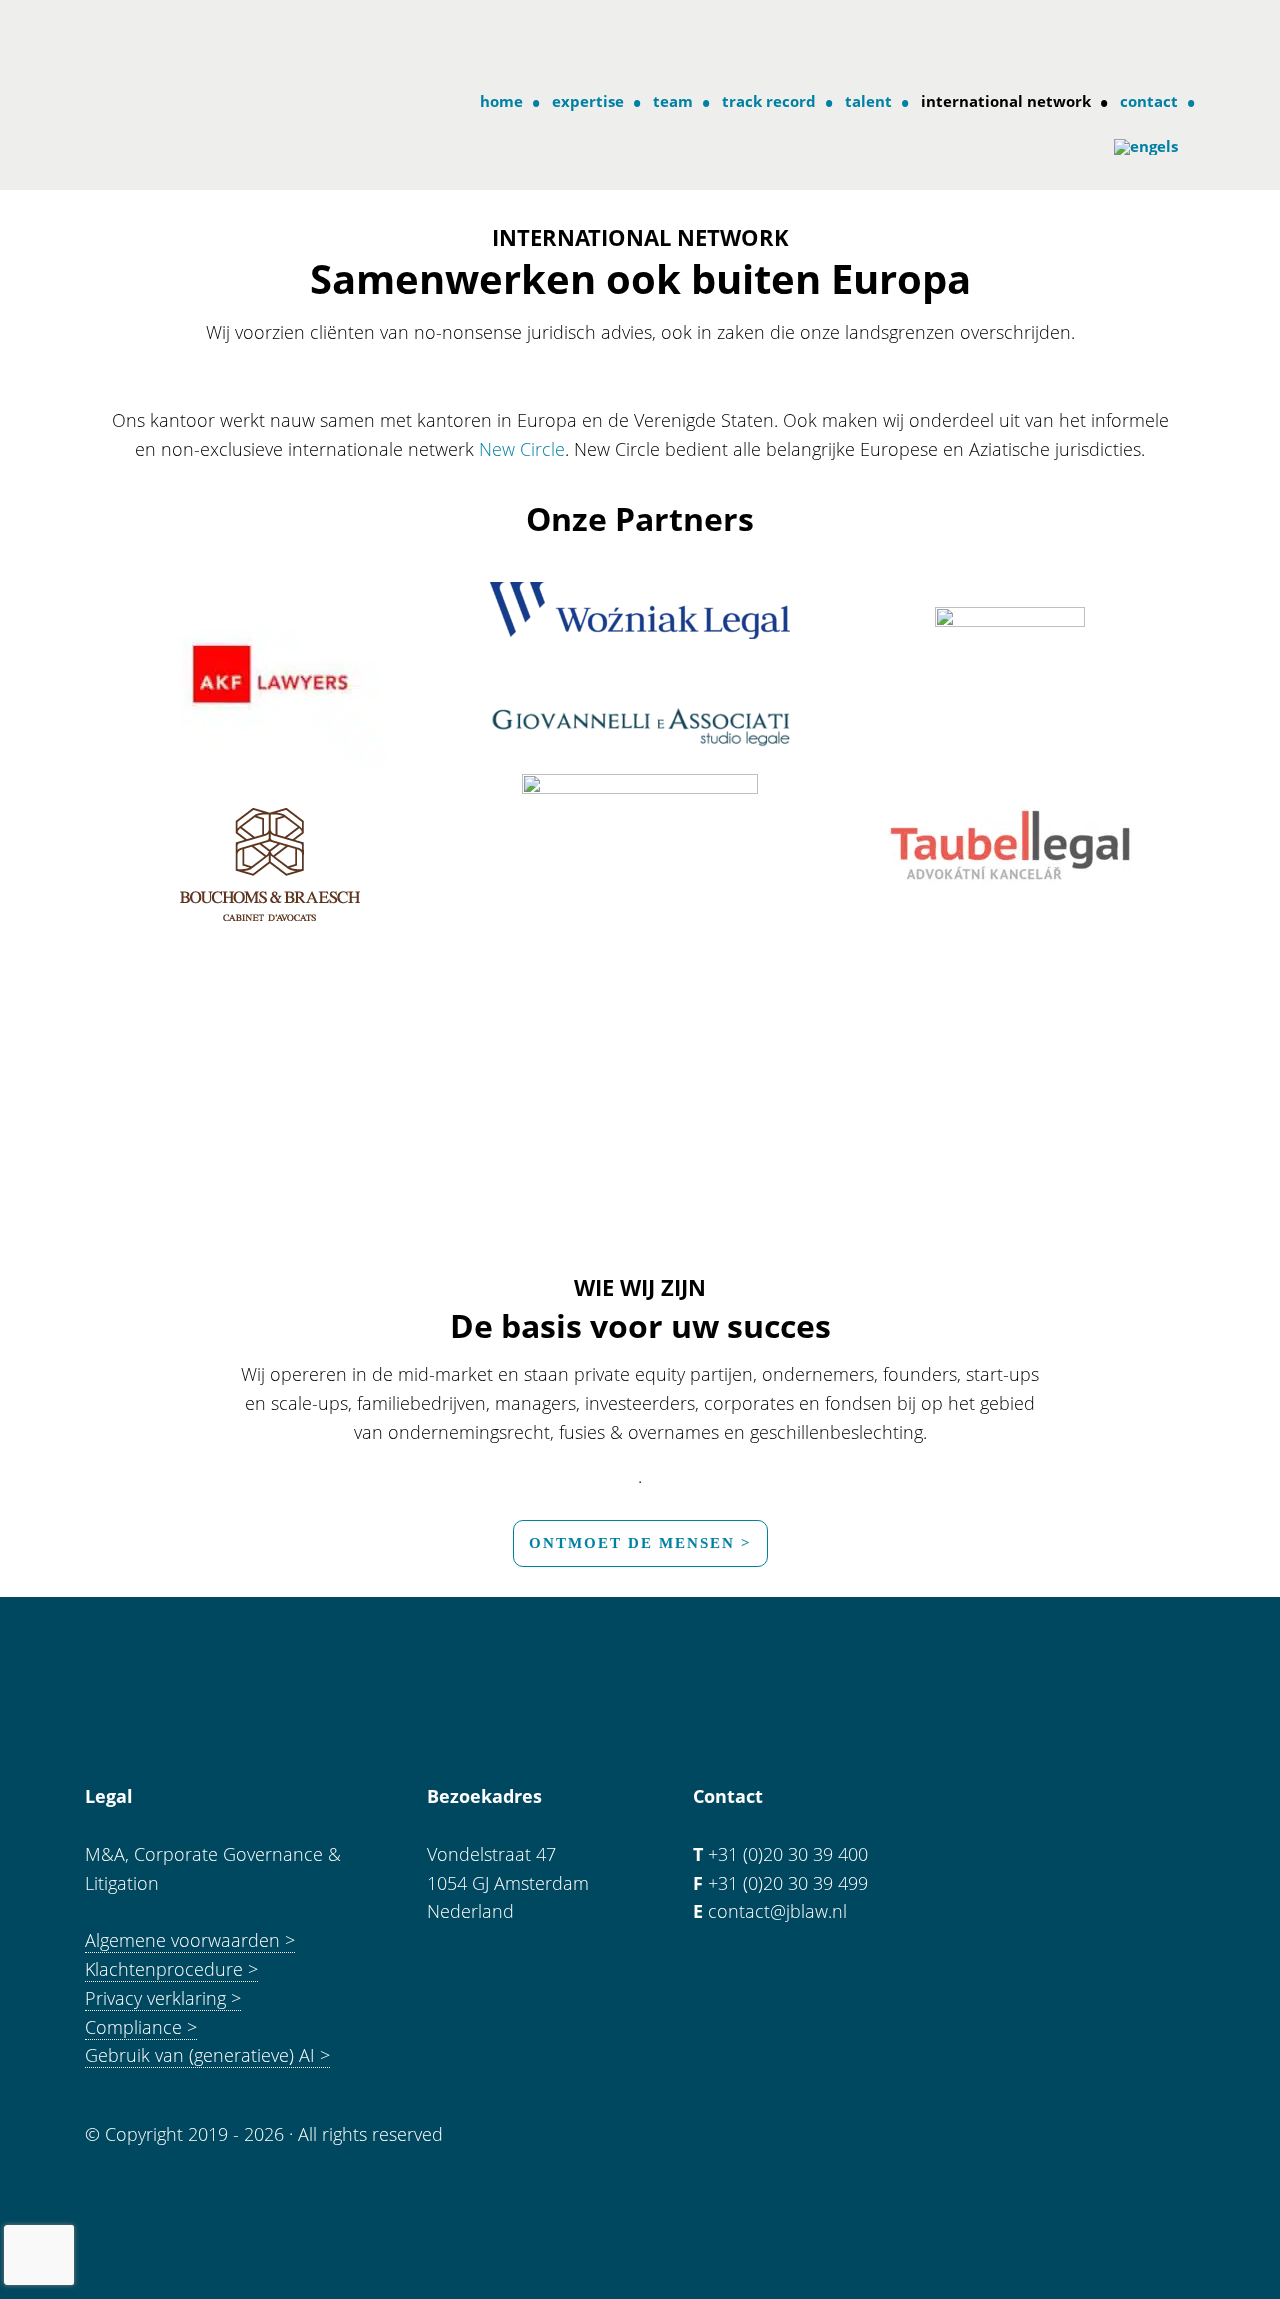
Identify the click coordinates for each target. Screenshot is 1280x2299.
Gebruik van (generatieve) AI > (207, 2055)
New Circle (522, 449)
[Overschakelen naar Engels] (1151, 147)
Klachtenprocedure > (171, 1969)
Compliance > (141, 2027)
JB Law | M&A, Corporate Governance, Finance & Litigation (167, 39)
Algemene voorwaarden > (190, 1940)
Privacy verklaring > (163, 1998)
